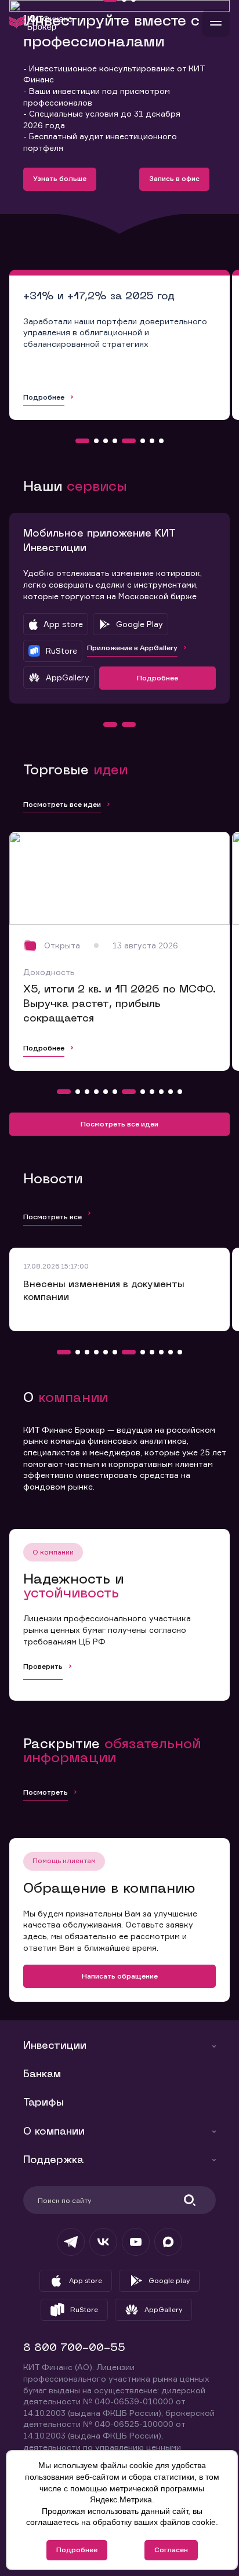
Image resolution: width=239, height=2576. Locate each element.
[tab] (82, 441)
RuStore (84, 2309)
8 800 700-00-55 (74, 2348)
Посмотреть (46, 1792)
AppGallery (163, 2309)
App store (86, 2280)
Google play (169, 2280)
